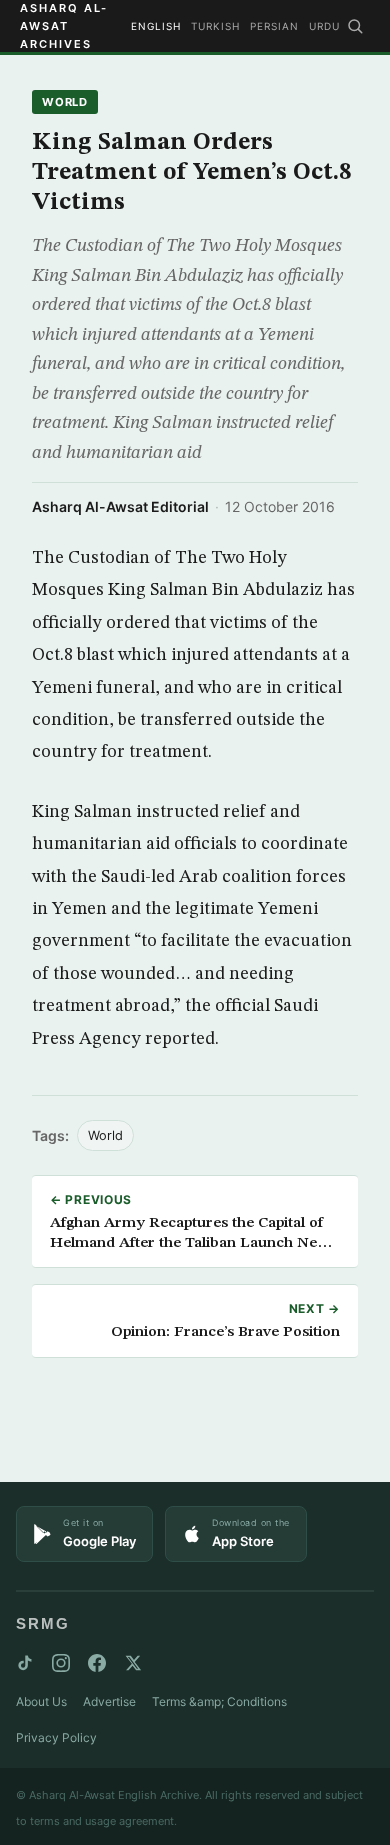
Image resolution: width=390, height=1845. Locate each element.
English (156, 26)
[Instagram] (61, 1663)
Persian (274, 26)
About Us (41, 1701)
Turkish (215, 26)
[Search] (355, 26)
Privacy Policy (56, 1737)
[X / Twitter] (133, 1663)
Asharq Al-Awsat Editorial (120, 506)
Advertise (109, 1701)
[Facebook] (97, 1663)
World (65, 102)
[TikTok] (25, 1663)
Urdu (324, 26)
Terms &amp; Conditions (219, 1701)
